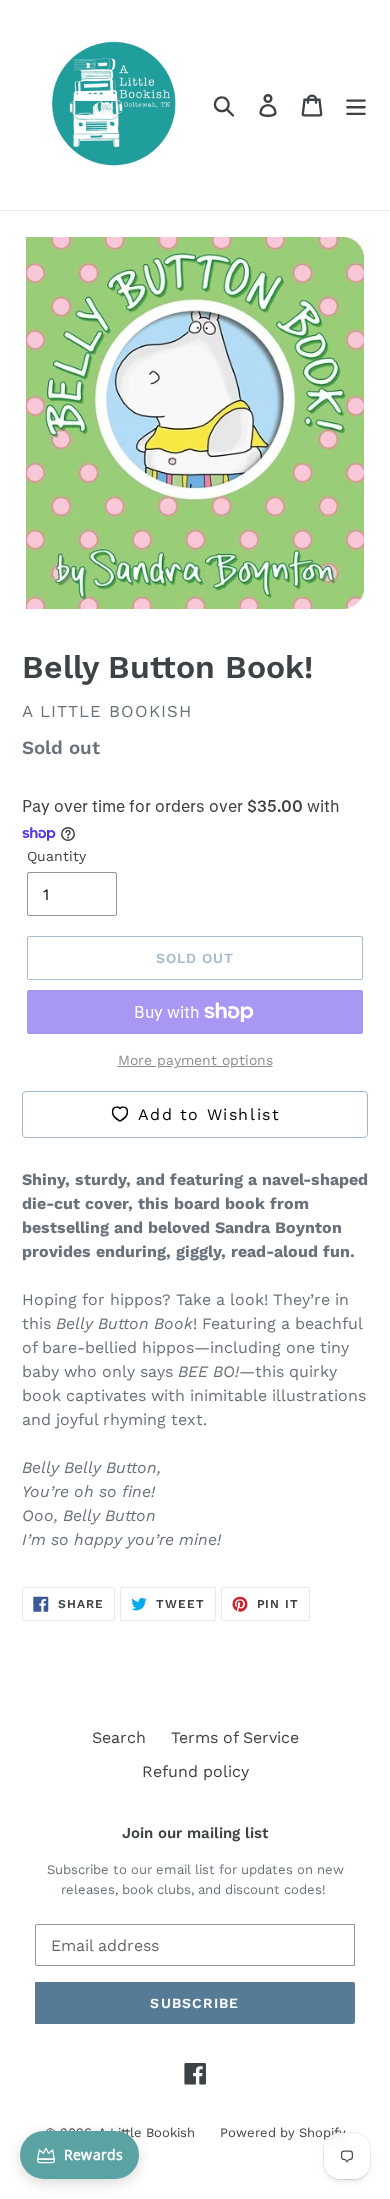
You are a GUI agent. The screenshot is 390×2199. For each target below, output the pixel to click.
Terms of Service (235, 1737)
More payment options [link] (195, 1060)
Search (119, 1737)
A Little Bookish (146, 2132)
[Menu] (356, 105)
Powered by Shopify (283, 2132)
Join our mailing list (195, 1833)
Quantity (56, 856)
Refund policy (195, 1771)
